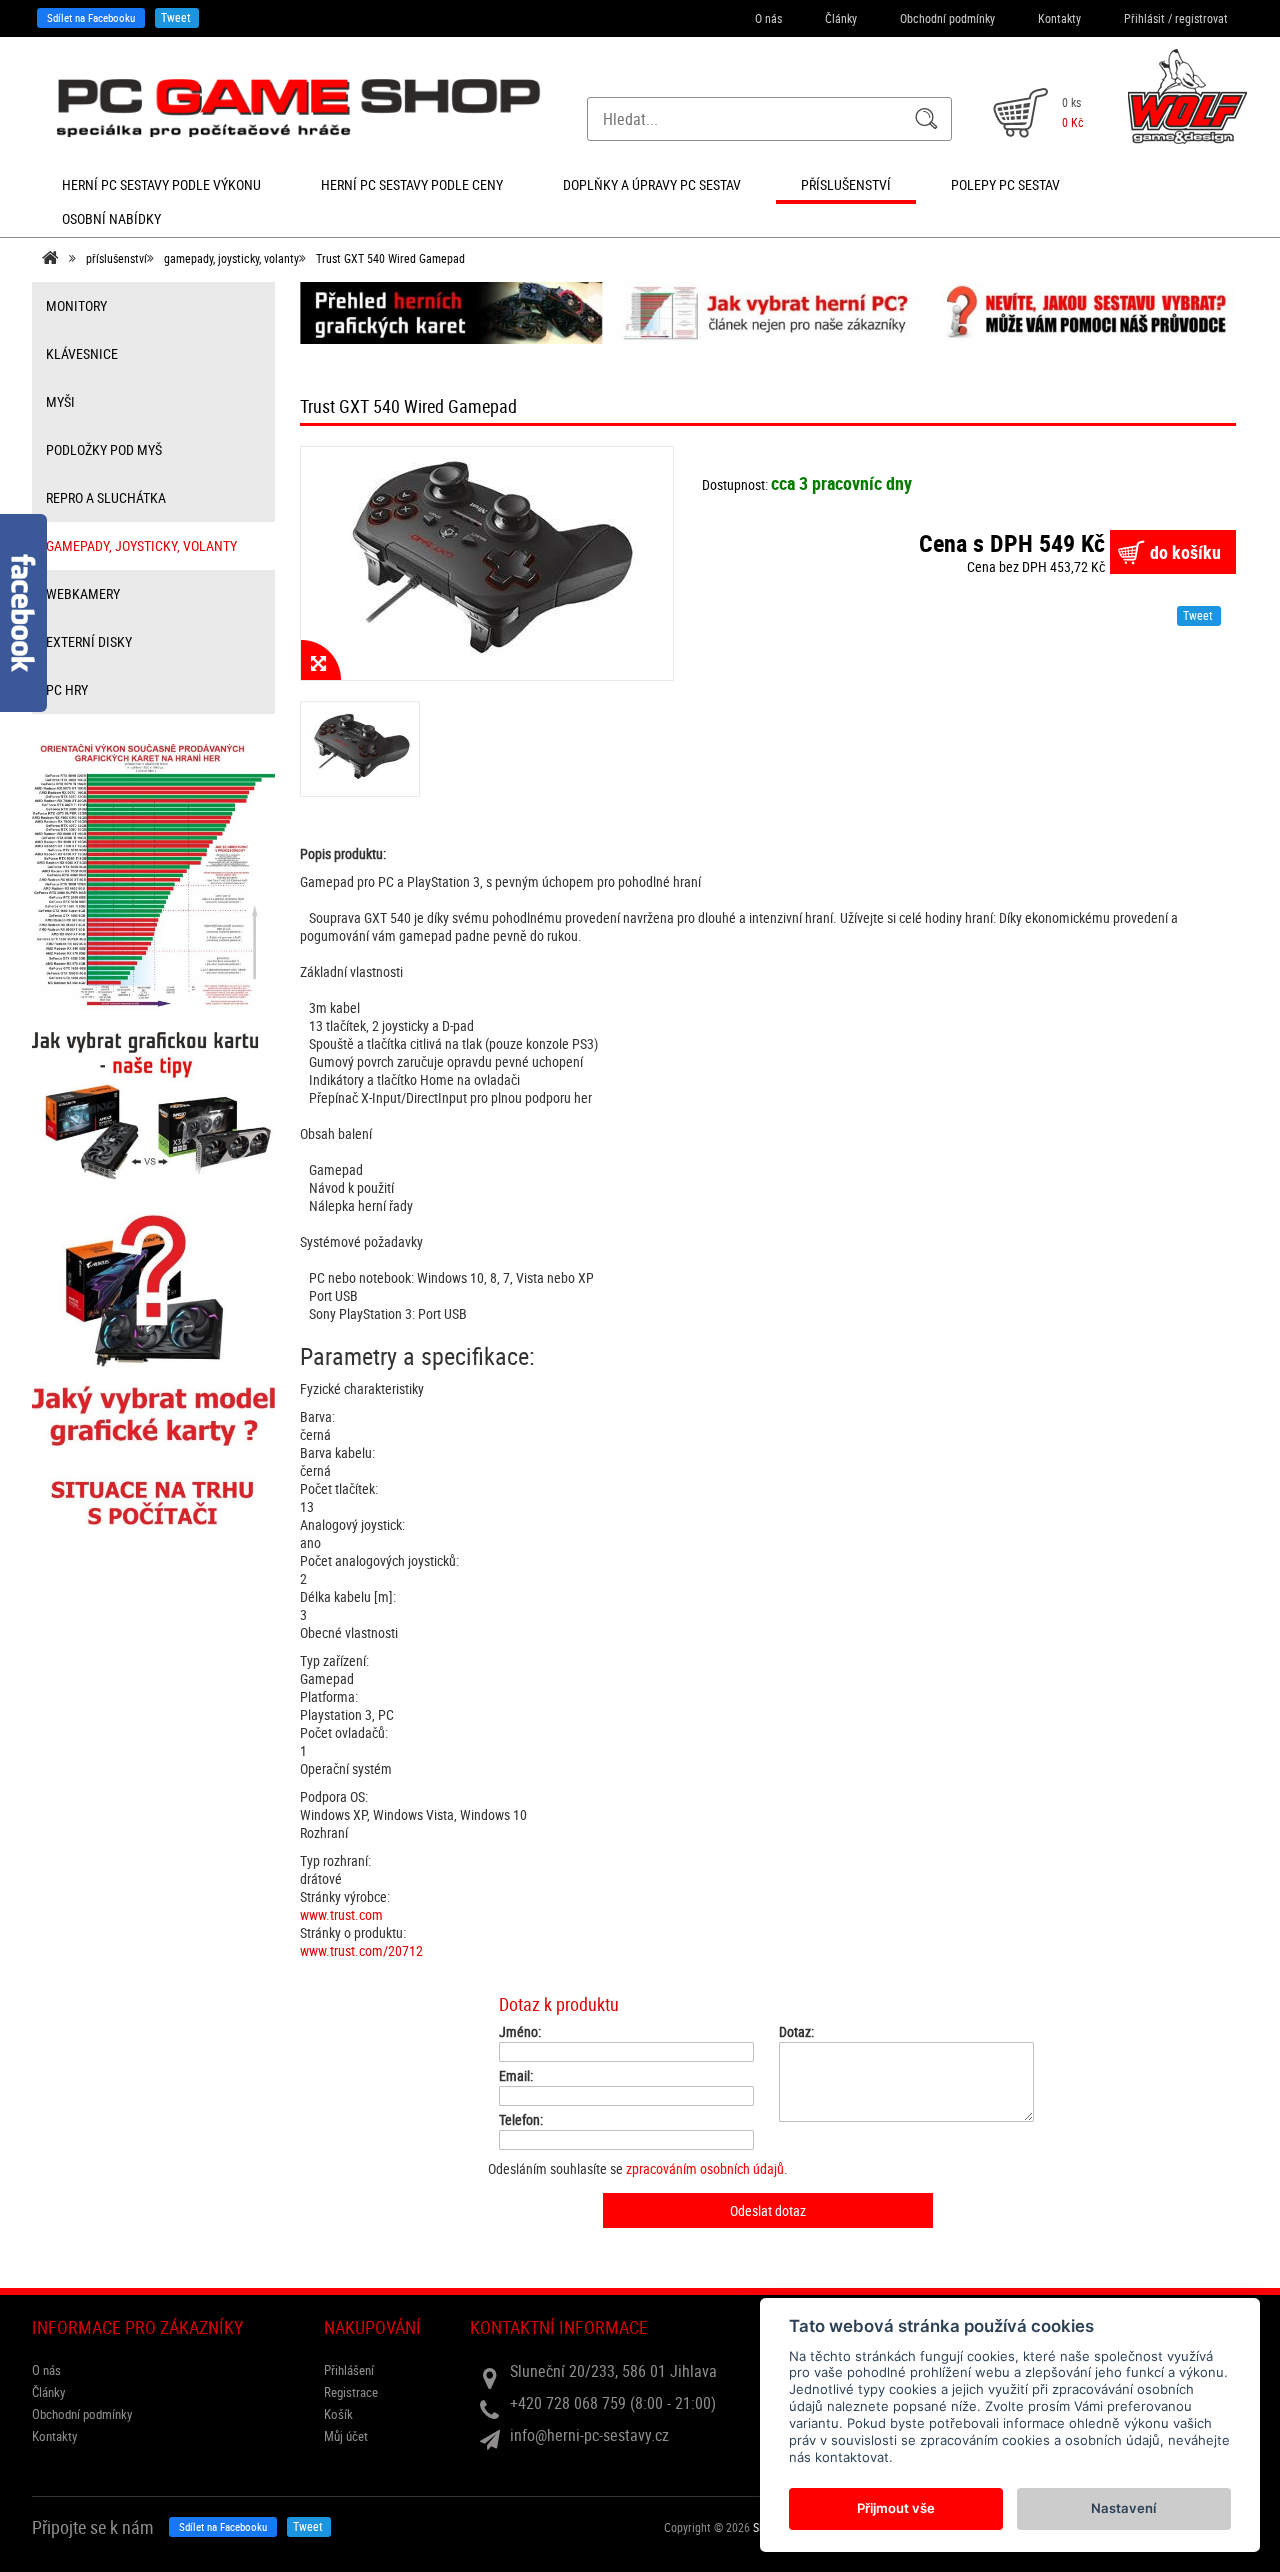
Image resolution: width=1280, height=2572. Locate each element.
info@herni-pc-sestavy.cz (589, 2435)
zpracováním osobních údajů (705, 2168)
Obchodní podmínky (947, 18)
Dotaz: (796, 2032)
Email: (516, 2076)
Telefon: (521, 2120)
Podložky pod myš (104, 449)
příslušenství (116, 258)
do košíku (1185, 552)
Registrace (351, 2392)
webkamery (83, 593)
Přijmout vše (896, 2508)
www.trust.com (341, 1914)
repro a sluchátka (106, 497)
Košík (338, 2414)
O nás (768, 18)
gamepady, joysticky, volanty (231, 258)
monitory (76, 305)
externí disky (89, 641)
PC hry (67, 689)
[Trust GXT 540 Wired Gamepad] (487, 563)
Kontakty (1059, 18)
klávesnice (82, 353)
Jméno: (520, 2032)
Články (841, 18)
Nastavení (1123, 2508)
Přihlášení (349, 2370)
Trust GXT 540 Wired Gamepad (390, 258)
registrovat (1201, 18)
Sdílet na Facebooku (91, 17)
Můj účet (346, 2436)
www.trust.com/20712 (361, 1950)
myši (60, 401)
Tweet (176, 17)
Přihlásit (1144, 18)
